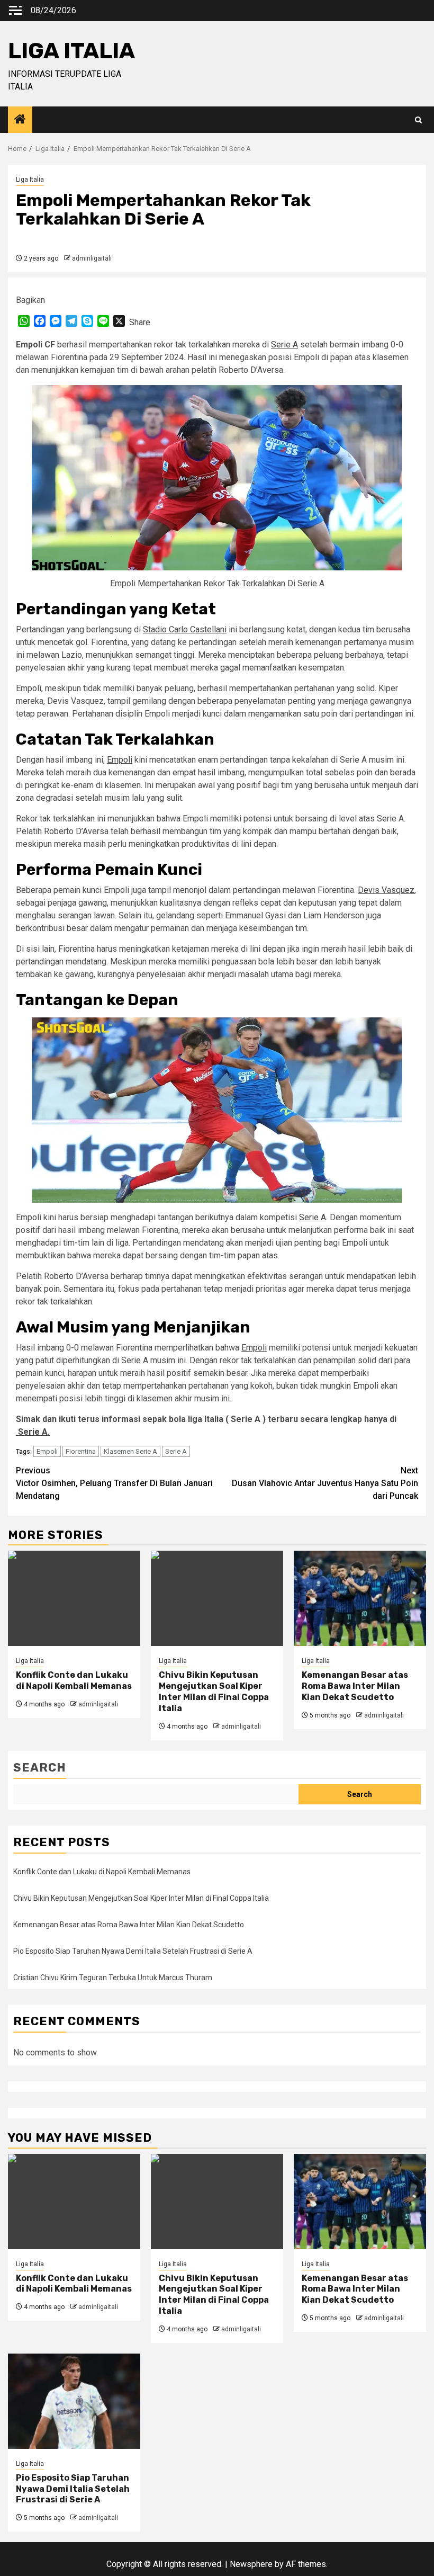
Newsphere (251, 2564)
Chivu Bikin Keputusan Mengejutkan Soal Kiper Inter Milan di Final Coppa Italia (214, 1691)
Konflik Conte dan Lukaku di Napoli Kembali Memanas (74, 1680)
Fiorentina (81, 1451)
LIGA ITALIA (71, 51)
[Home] (20, 120)
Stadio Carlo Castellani (185, 629)
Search (40, 1768)
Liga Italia (30, 180)
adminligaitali (92, 258)
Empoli (120, 760)
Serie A (284, 345)
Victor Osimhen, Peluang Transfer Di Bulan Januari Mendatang (114, 1483)
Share (140, 322)
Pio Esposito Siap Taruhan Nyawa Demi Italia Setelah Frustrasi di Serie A (133, 1951)
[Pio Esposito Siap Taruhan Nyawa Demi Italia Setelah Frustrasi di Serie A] (74, 2401)
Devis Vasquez (386, 890)
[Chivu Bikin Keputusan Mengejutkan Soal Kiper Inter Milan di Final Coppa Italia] (217, 1598)
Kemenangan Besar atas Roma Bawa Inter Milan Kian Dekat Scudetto (355, 1686)
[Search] (418, 120)
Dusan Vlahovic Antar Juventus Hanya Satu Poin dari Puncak (325, 1483)
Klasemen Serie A (130, 1451)
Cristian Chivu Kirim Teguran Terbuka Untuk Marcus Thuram (113, 1978)
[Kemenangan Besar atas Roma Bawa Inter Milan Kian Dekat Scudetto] (360, 1598)
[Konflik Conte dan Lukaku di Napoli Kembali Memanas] (74, 1598)
